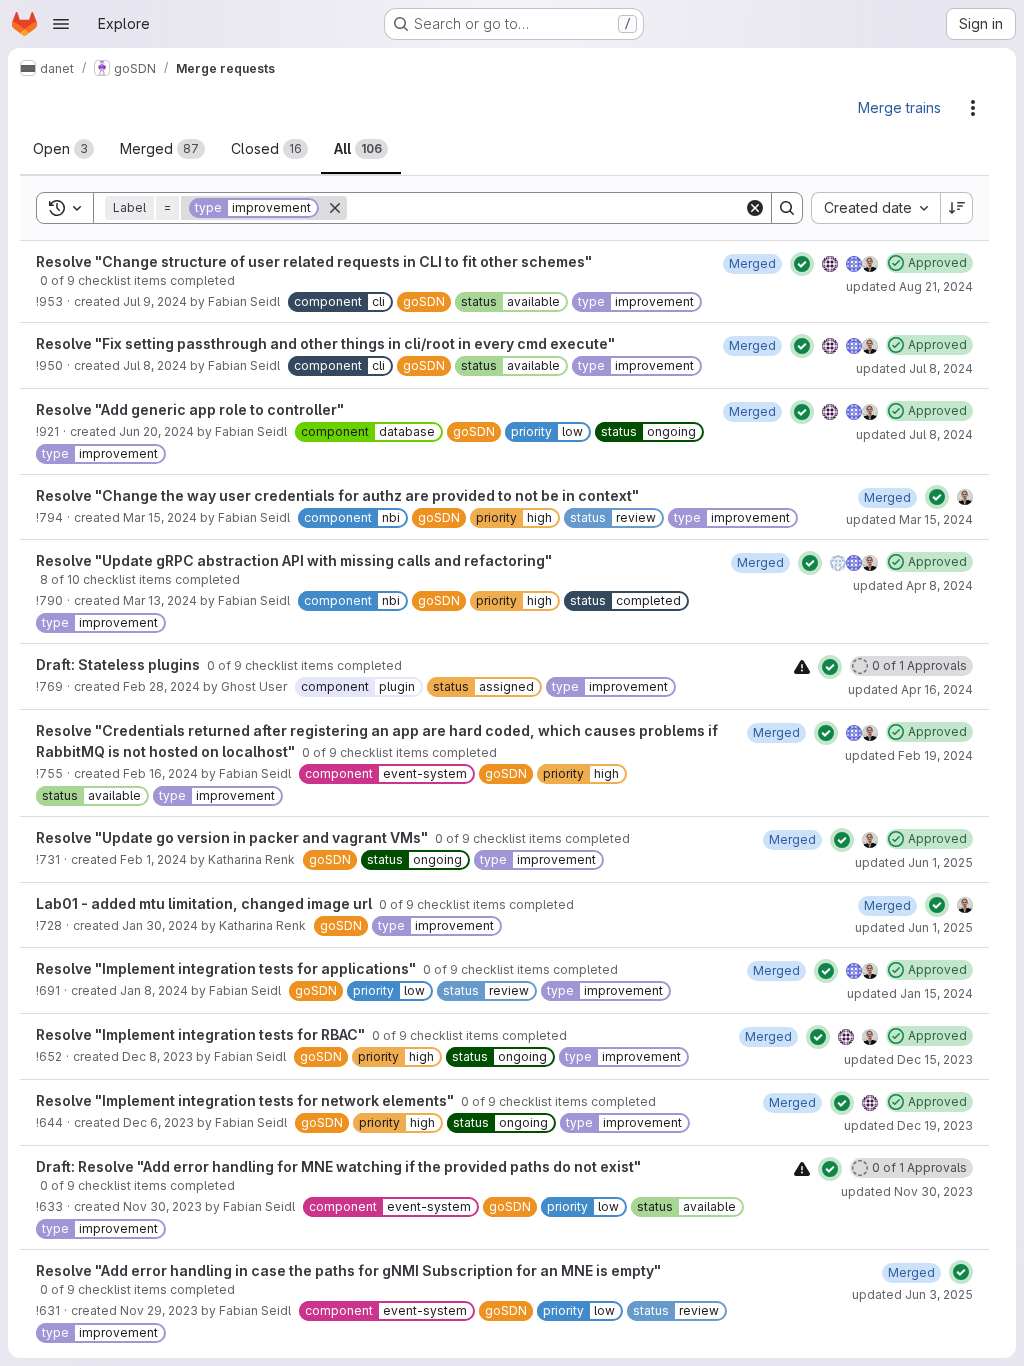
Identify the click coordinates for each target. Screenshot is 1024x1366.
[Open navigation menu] (61, 24)
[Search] (787, 208)
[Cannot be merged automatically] (802, 666)
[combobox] (875, 208)
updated (909, 286)
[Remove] (335, 208)
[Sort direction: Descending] (957, 208)
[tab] (63, 149)
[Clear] (755, 208)
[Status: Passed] (802, 264)
